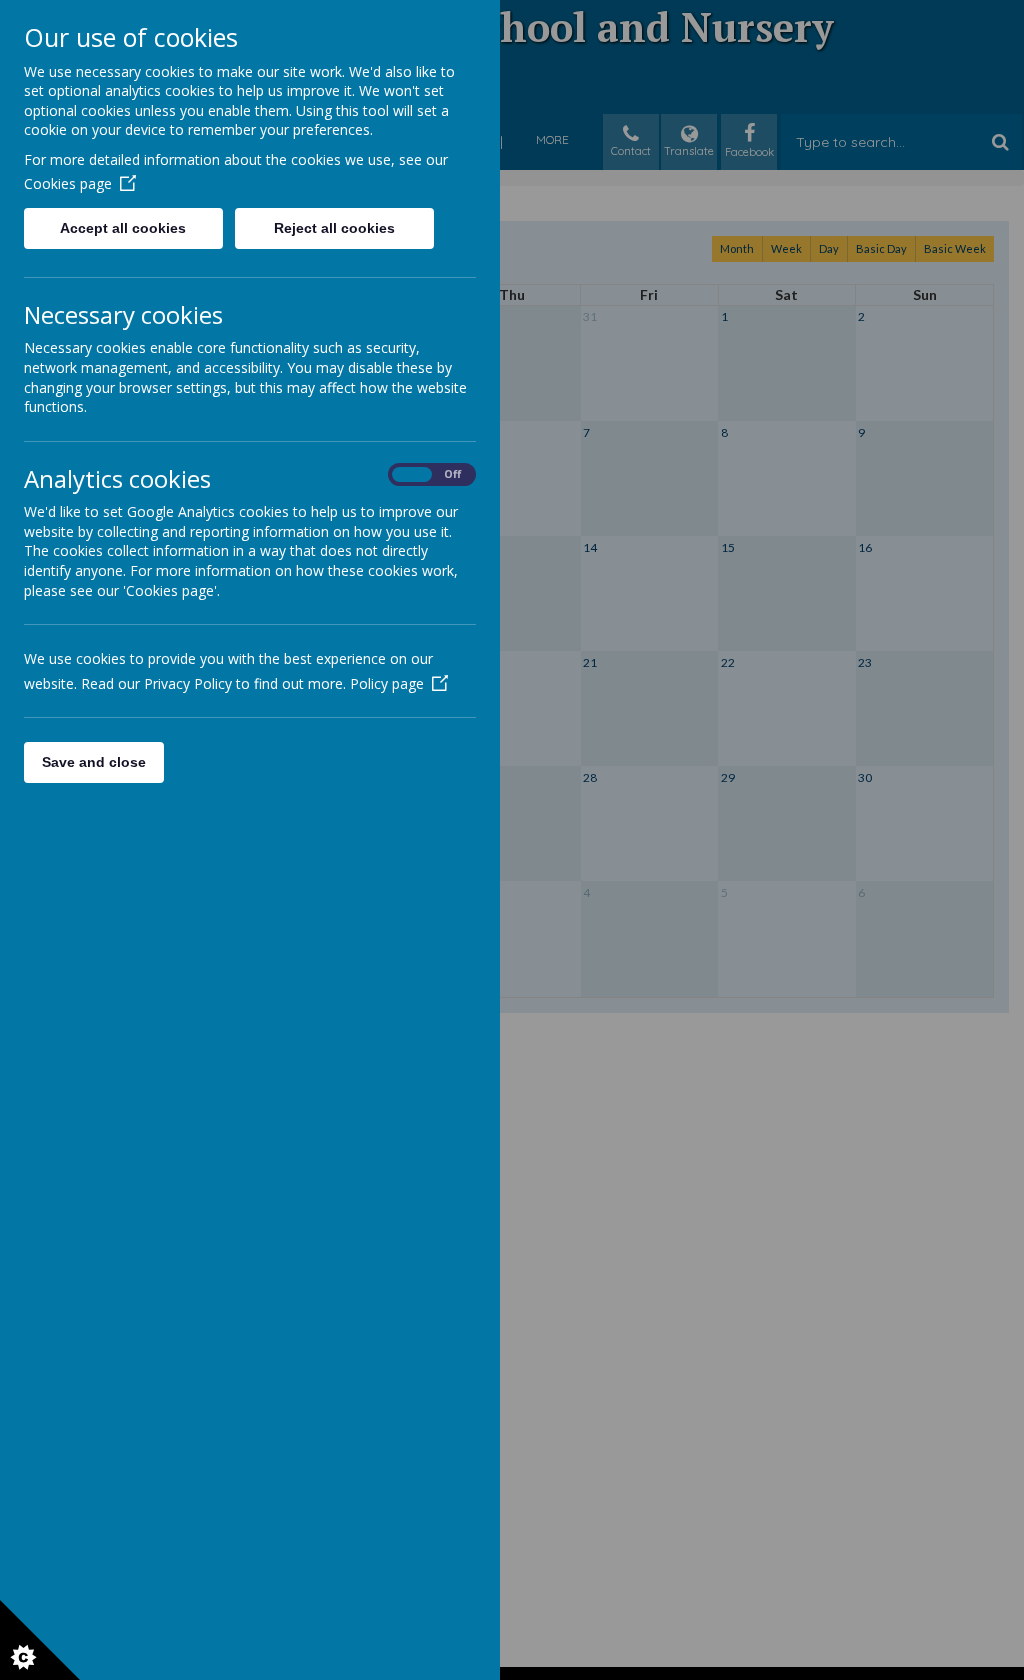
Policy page (387, 683)
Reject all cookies (334, 228)
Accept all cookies (123, 228)
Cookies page (68, 183)
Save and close (94, 762)
